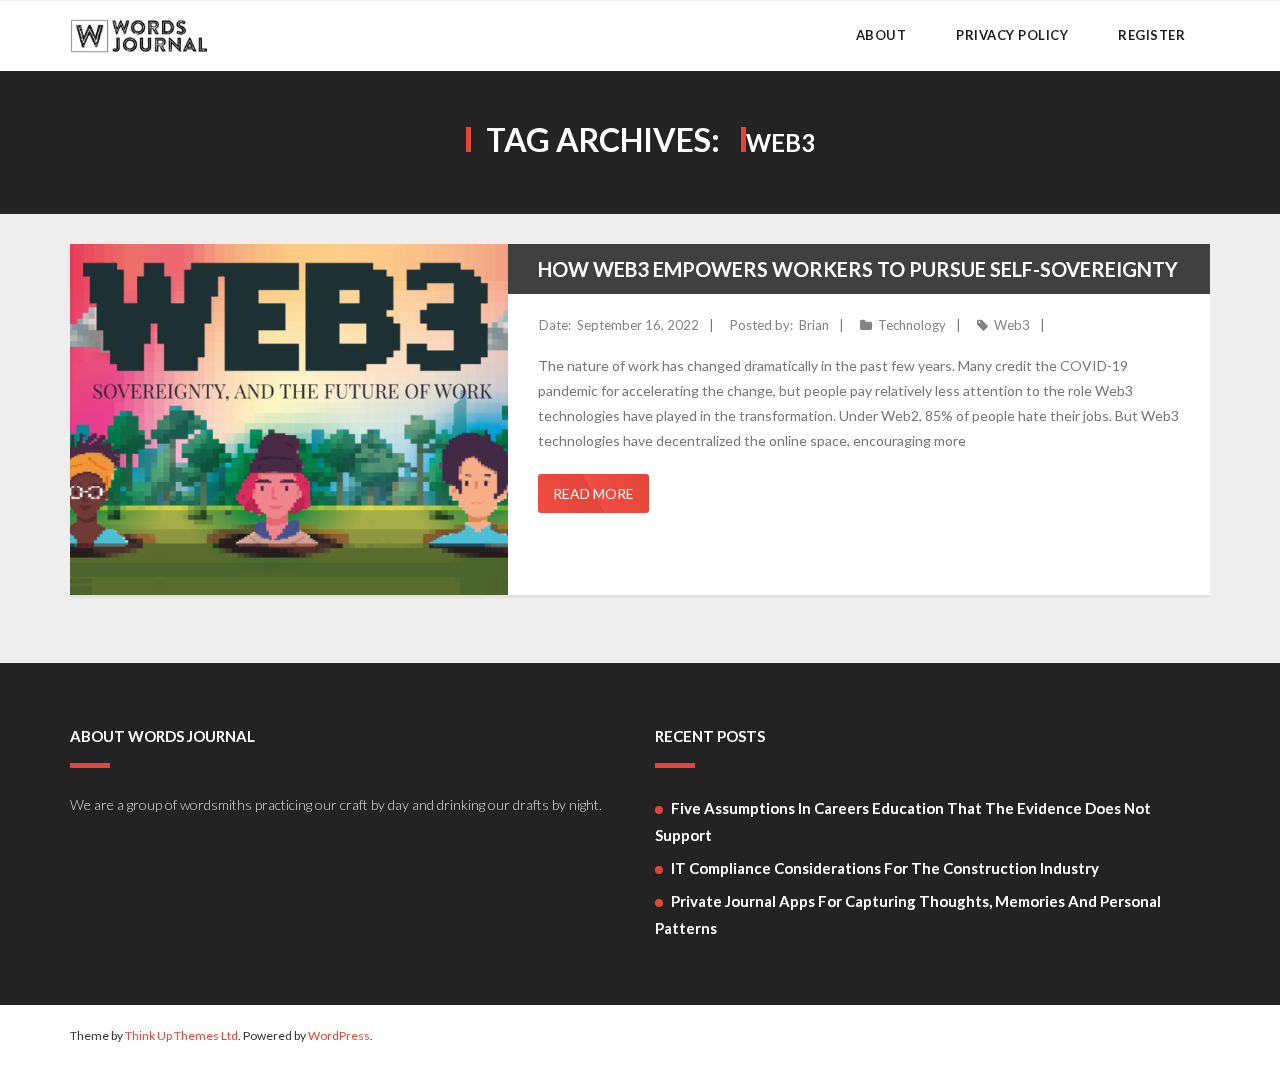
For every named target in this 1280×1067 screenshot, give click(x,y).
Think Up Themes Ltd (181, 1035)
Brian (814, 325)
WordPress (339, 1035)
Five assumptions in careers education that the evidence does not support (903, 821)
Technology (912, 325)
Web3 (1012, 325)
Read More (593, 493)
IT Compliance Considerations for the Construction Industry (885, 868)
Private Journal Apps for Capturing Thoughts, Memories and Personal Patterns (908, 914)
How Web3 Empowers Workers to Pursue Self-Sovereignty (858, 269)
